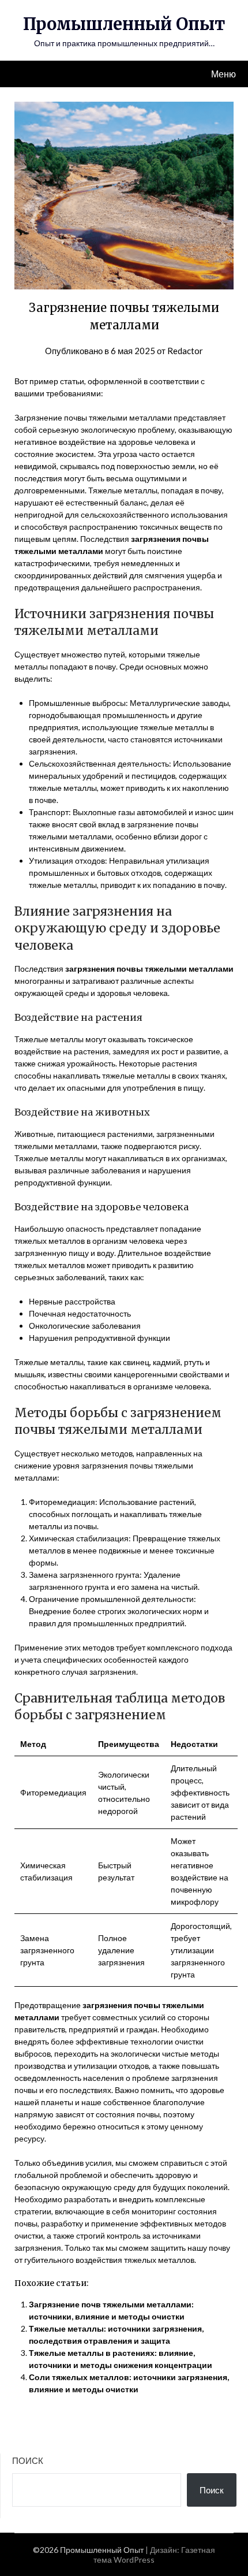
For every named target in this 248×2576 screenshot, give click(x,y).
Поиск (28, 2460)
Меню (223, 74)
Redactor (185, 351)
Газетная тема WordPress (154, 2555)
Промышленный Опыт (124, 24)
